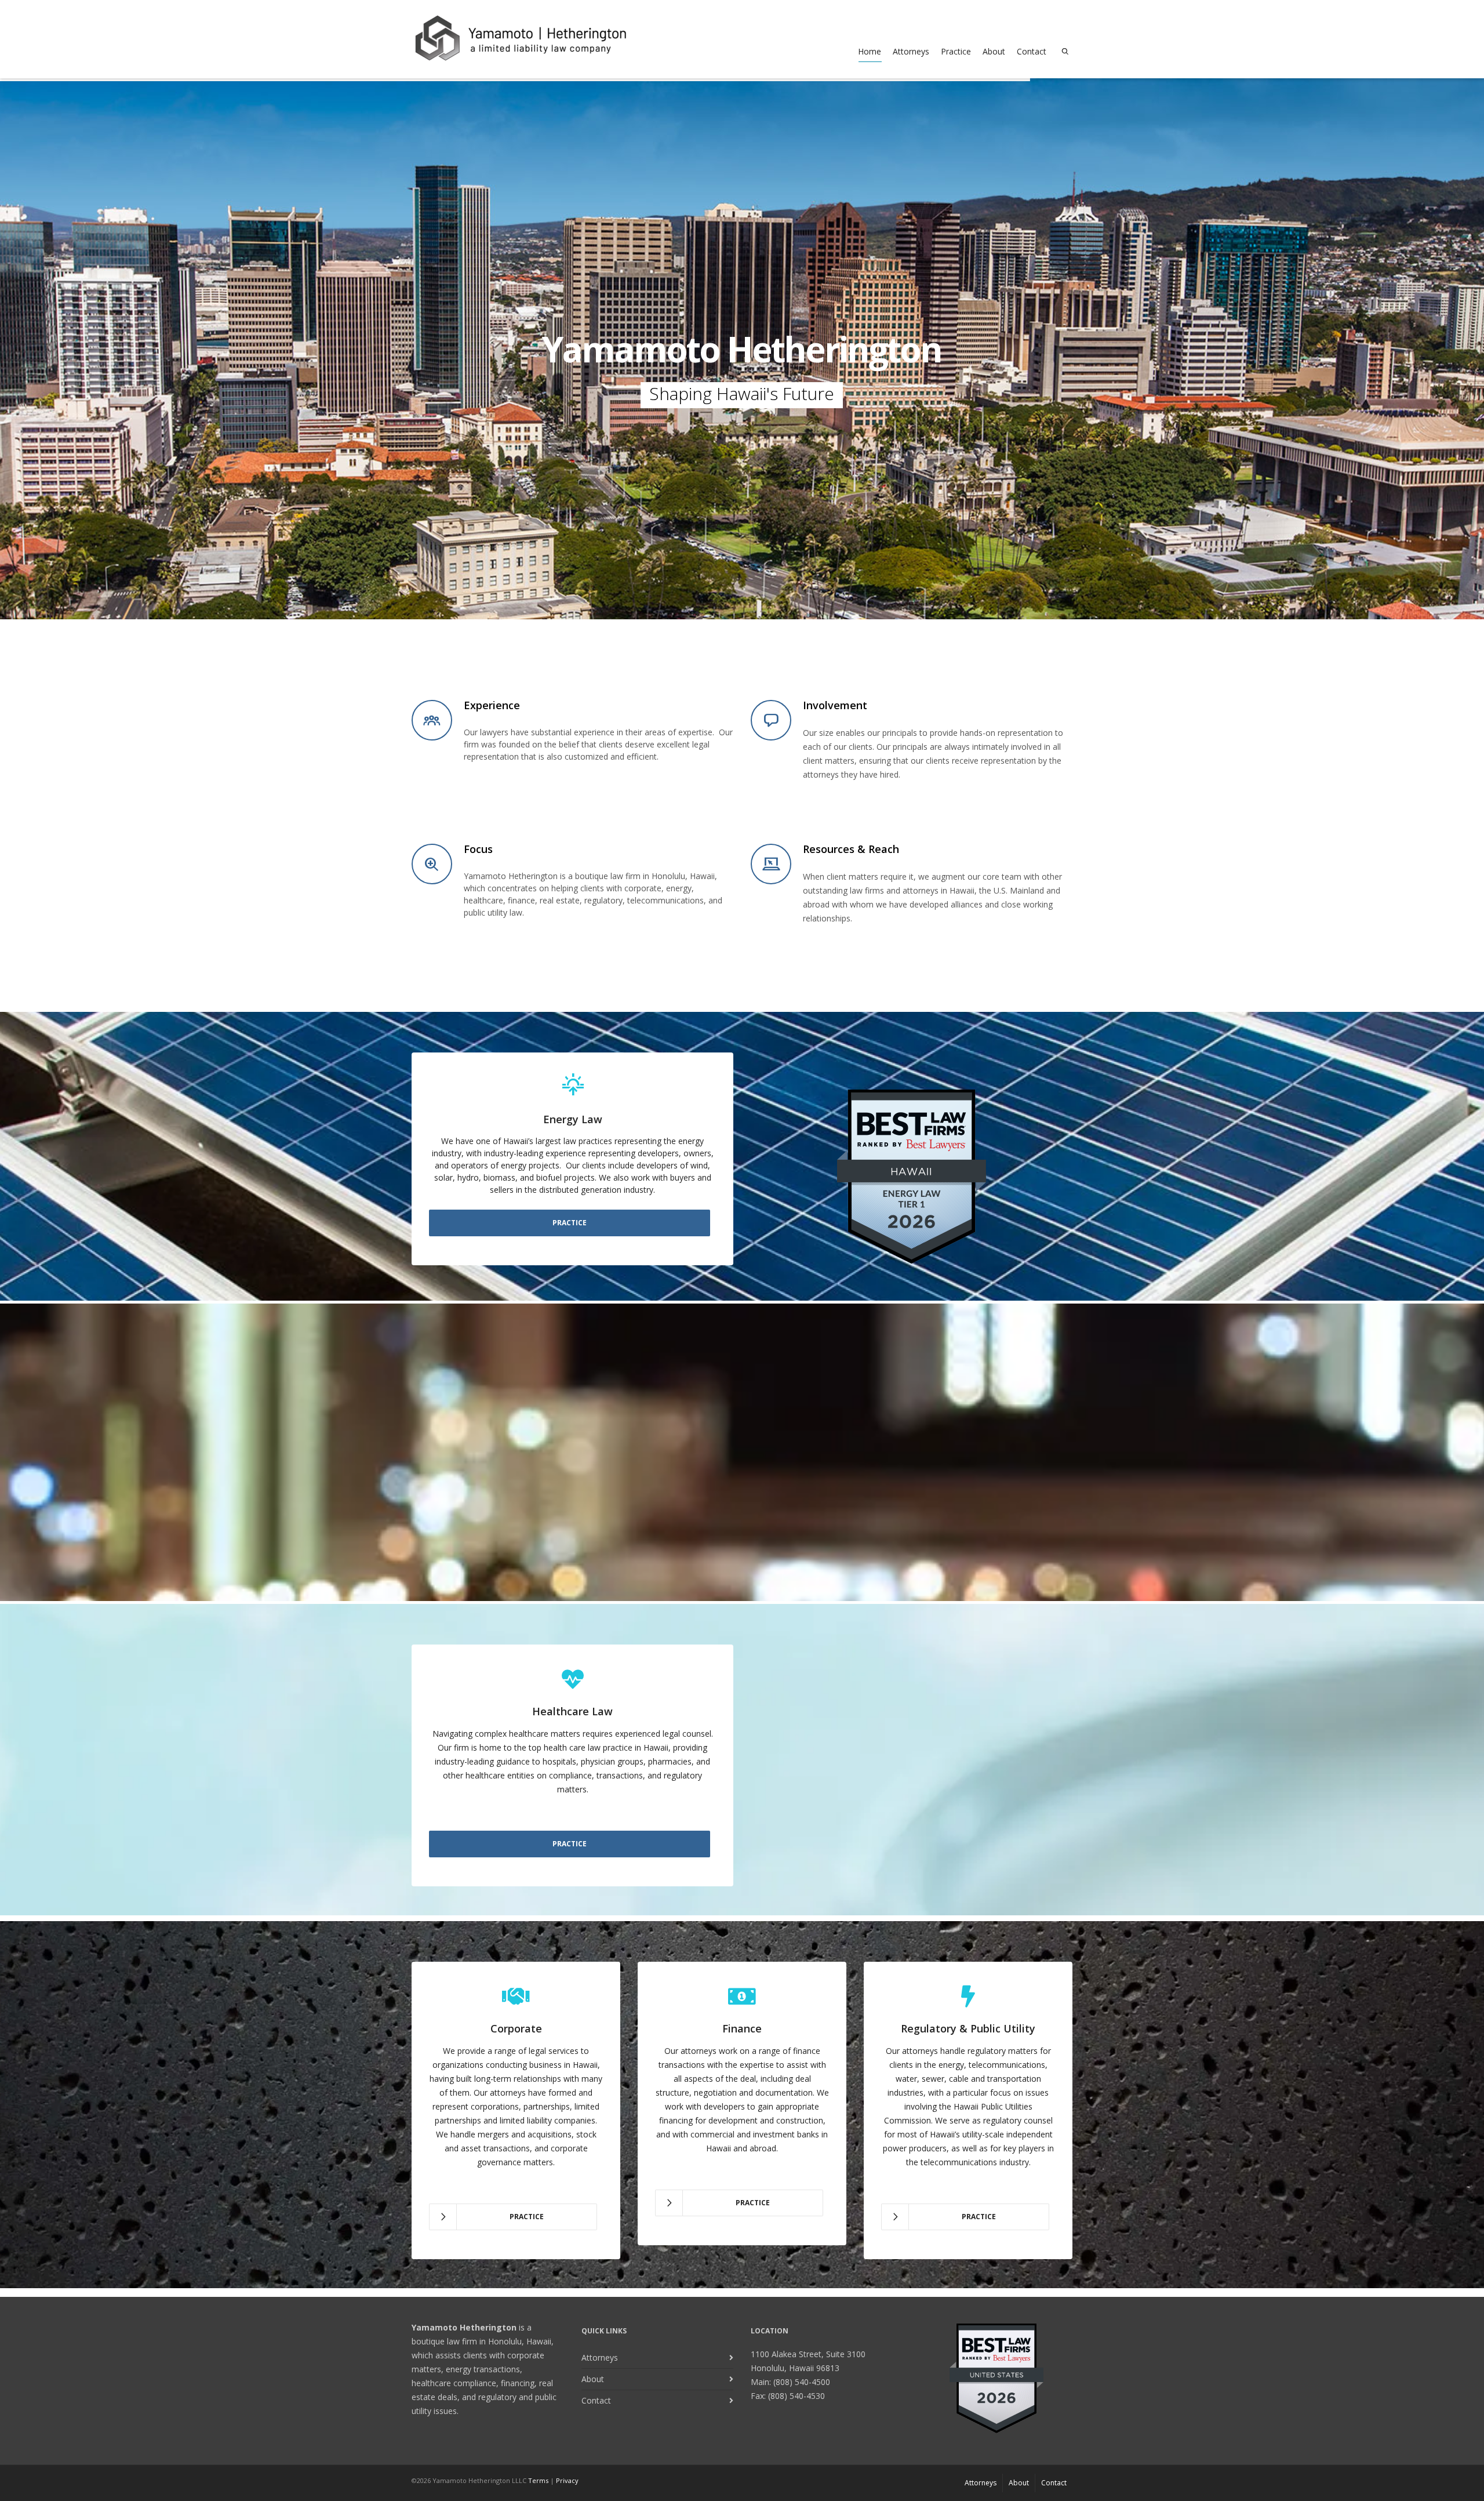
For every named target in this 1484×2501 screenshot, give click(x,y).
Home (870, 51)
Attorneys (911, 51)
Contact (1032, 51)
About (994, 51)
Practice (956, 51)
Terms (538, 2480)
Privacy (567, 2480)
